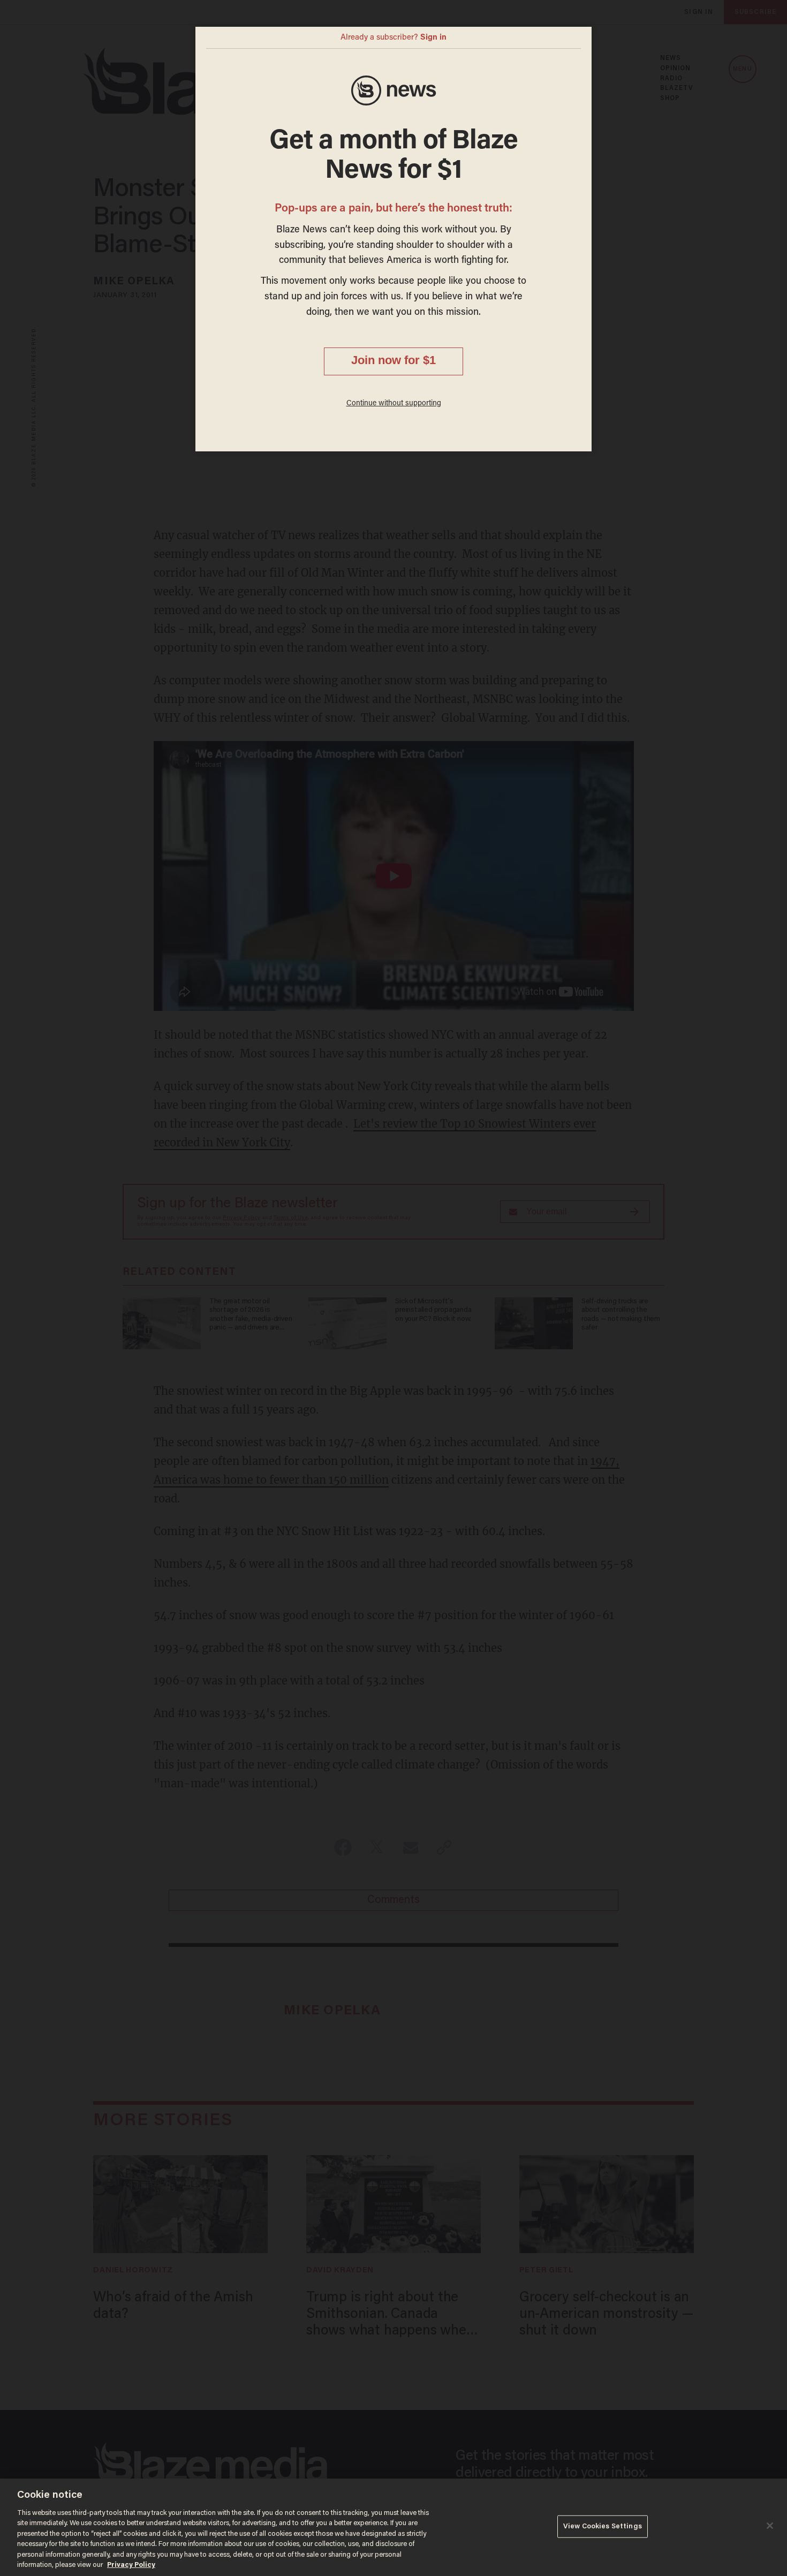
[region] (393, 2527)
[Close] (770, 2526)
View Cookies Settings (603, 2526)
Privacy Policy (131, 2565)
